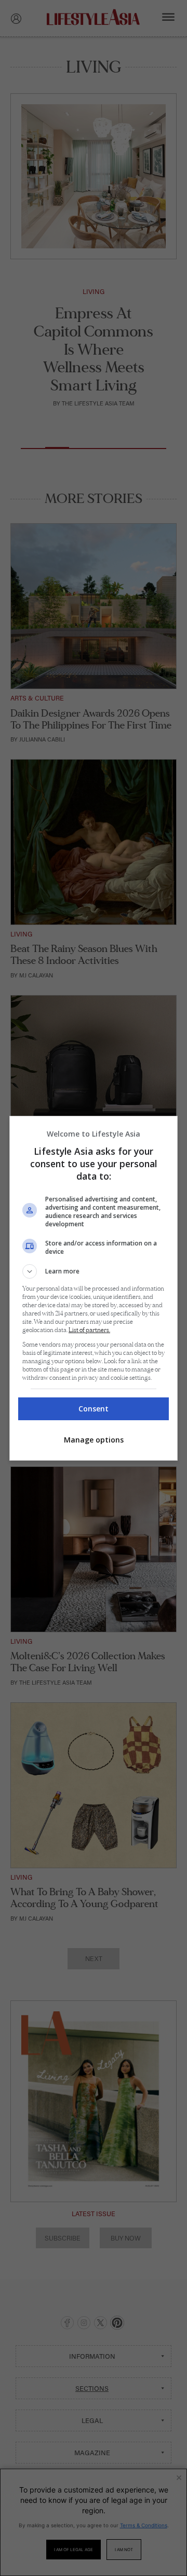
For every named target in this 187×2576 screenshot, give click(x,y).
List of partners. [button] (89, 1330)
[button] (94, 1271)
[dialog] (94, 1288)
